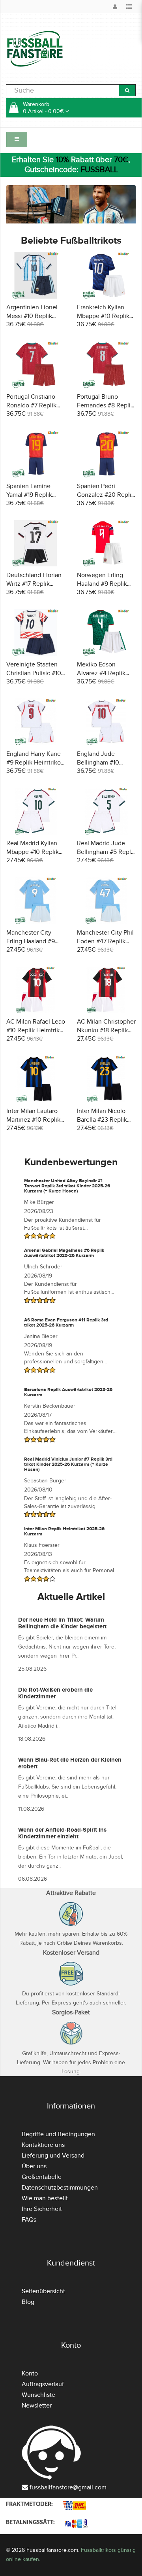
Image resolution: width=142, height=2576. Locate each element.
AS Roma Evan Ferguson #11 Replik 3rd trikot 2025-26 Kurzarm (66, 1323)
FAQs (29, 2220)
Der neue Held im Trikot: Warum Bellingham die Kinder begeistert (62, 1623)
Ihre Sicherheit (42, 2209)
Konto (30, 2373)
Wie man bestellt (45, 2198)
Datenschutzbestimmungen (60, 2188)
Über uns (34, 2166)
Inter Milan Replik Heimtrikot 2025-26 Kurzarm (64, 1531)
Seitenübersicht (43, 2291)
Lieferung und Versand (53, 2156)
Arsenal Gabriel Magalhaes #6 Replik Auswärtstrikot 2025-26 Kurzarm (64, 1253)
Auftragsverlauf (43, 2384)
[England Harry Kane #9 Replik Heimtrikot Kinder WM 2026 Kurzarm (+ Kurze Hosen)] (36, 721)
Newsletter (37, 2406)
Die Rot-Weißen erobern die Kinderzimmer (55, 1693)
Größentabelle (42, 2177)
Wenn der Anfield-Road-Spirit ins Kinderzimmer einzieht (62, 1833)
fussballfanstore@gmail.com (68, 2487)
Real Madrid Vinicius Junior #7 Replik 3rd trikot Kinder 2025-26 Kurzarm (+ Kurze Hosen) (68, 1464)
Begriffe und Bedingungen (58, 2134)
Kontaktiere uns (43, 2145)
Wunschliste (38, 2395)
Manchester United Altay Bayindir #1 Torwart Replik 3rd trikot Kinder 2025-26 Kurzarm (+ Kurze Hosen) (67, 1186)
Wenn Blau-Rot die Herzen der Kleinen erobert (70, 1763)
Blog (28, 2302)
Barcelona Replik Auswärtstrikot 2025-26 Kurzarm (68, 1392)
